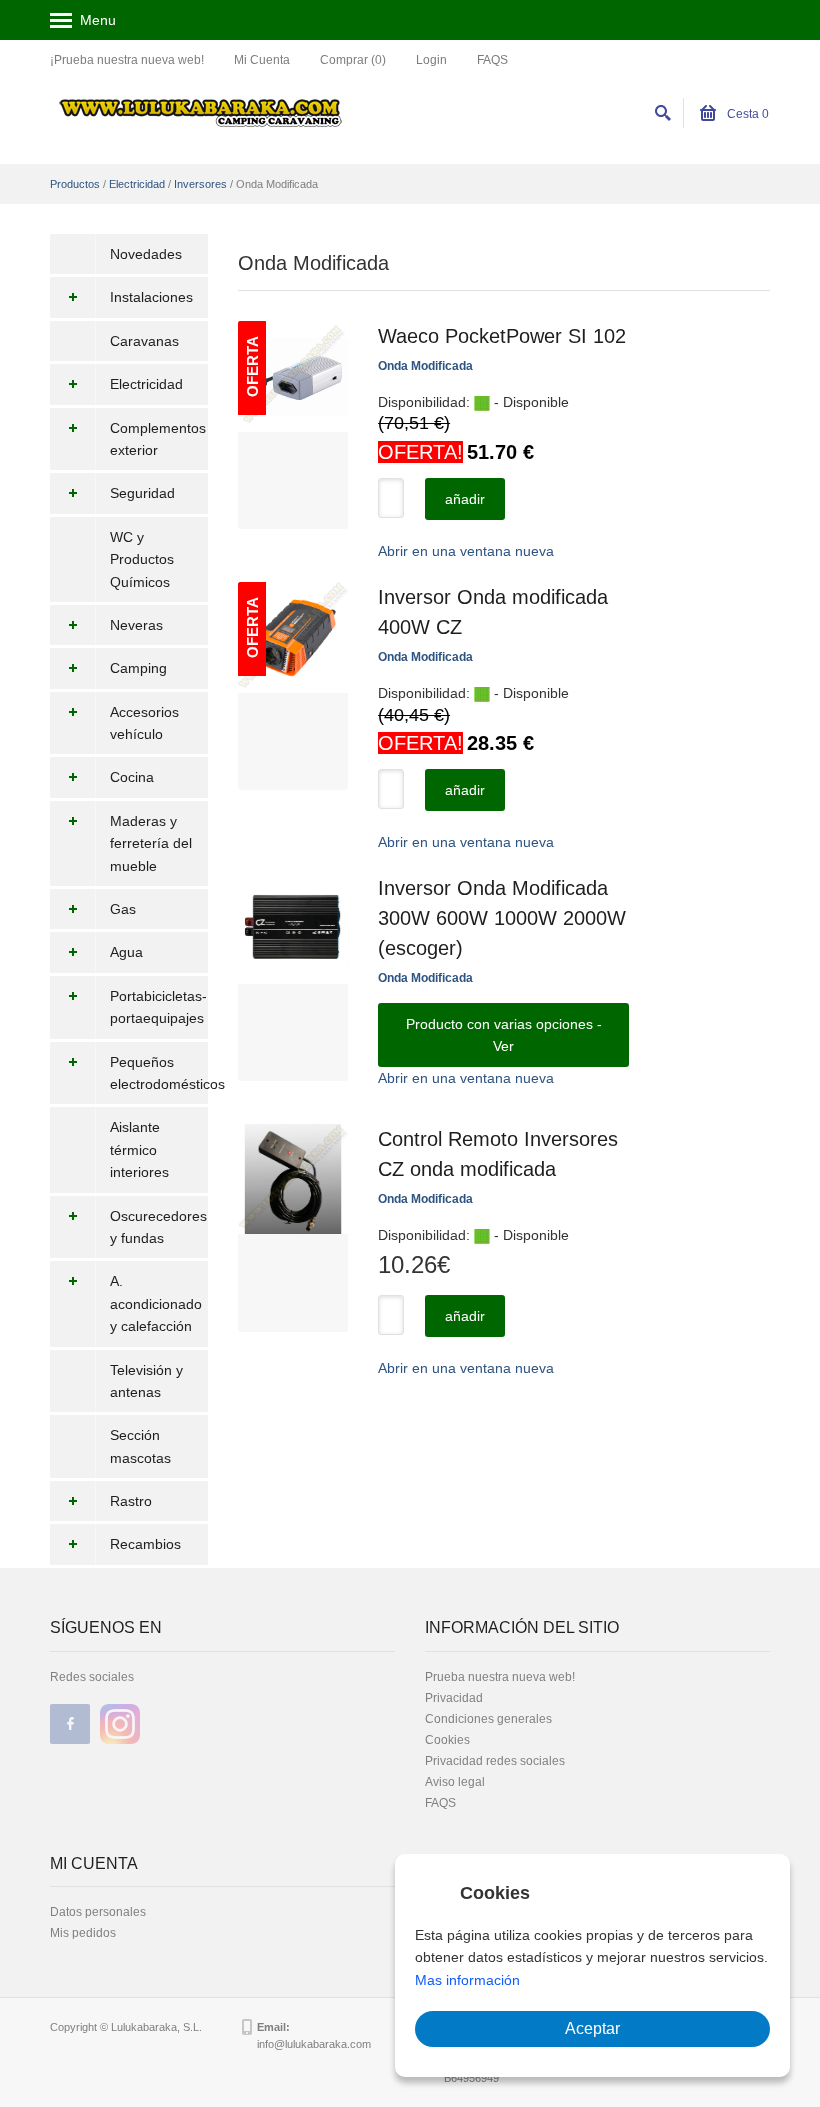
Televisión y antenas (146, 1381)
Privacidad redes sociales (495, 1761)
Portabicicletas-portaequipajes (158, 1007)
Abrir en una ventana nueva (466, 551)
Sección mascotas (140, 1446)
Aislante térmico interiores (139, 1149)
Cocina (132, 777)
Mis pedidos (83, 1933)
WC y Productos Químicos (142, 559)
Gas (123, 909)
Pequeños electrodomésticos (159, 1073)
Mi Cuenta (262, 60)
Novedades (146, 254)
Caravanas (144, 341)
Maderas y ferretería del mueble (151, 843)
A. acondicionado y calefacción (156, 1303)
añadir (465, 499)
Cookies (447, 1740)
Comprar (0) (353, 60)
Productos (75, 184)
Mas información (467, 1980)
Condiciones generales (488, 1719)
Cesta (746, 114)
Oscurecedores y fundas (158, 1227)
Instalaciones (151, 297)
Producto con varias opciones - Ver (504, 1035)
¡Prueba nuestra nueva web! (127, 60)
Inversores (200, 184)
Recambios (145, 1544)
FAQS (492, 60)
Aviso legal (455, 1782)
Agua (126, 952)
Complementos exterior (158, 439)
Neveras (136, 625)
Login (431, 60)
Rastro (131, 1501)
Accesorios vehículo (144, 723)
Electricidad (137, 184)
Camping (138, 668)
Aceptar (592, 2028)
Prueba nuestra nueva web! (500, 1677)
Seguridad (142, 493)
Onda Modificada (425, 366)
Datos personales (98, 1912)
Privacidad (454, 1698)
